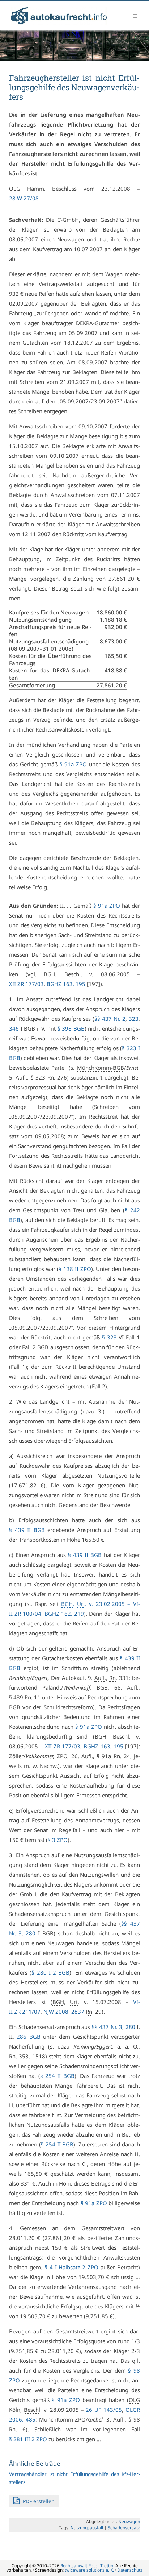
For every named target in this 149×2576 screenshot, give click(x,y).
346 (14, 1028)
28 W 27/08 (24, 198)
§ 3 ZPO (58, 1840)
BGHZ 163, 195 (66, 984)
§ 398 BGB (71, 1028)
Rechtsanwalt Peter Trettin (87, 2566)
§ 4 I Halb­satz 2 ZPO (71, 2267)
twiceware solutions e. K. (89, 2570)
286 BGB (28, 2037)
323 (134, 1019)
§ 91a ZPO (73, 764)
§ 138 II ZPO (75, 1269)
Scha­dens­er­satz (124, 2528)
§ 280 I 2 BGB (50, 1972)
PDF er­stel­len (38, 2501)
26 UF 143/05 (104, 2410)
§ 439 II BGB (27, 1530)
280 (31, 1933)
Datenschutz (130, 2570)
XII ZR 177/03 (26, 984)
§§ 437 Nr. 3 (107, 2027)
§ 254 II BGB (57, 2076)
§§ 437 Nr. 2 (110, 1019)
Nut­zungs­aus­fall (87, 2528)
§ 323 (109, 1337)
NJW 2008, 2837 (64, 2012)
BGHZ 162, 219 (64, 1614)
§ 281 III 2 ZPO (28, 2439)
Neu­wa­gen (129, 2521)
